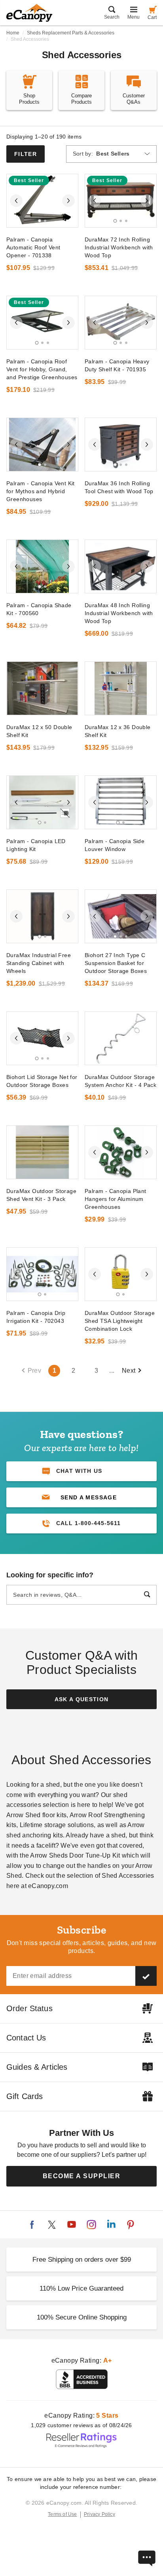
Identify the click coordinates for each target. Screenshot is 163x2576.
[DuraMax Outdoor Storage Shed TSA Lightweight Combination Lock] (121, 1274)
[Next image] (68, 201)
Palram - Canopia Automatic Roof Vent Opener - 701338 (33, 247)
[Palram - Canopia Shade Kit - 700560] (42, 566)
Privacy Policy (100, 2514)
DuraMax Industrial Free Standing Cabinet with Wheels (39, 963)
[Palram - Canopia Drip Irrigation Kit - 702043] (42, 1274)
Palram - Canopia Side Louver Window (115, 845)
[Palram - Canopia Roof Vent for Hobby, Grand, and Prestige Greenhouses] (42, 323)
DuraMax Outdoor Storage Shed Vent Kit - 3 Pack (41, 1195)
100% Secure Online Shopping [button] (82, 2317)
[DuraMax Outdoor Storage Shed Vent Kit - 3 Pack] (42, 1152)
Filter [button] (26, 154)
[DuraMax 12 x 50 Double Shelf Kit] (42, 688)
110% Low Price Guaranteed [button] (81, 2288)
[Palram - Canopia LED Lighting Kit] (42, 802)
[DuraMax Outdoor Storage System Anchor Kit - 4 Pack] (121, 1038)
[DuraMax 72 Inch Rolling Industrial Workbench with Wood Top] (121, 201)
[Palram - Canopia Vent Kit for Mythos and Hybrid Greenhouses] (42, 445)
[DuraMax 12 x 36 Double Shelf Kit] (121, 688)
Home (13, 33)
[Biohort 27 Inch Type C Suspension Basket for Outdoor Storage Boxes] (121, 916)
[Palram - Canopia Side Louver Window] (121, 802)
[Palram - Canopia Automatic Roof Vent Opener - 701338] (42, 201)
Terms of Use (63, 2514)
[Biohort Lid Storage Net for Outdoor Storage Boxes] (42, 1038)
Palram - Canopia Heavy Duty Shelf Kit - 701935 (117, 365)
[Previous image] (16, 201)
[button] (81, 1497)
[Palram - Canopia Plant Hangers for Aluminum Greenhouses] (121, 1152)
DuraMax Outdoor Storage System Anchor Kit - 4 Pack (120, 1081)
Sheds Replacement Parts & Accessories (71, 33)
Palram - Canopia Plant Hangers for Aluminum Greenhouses (116, 1199)
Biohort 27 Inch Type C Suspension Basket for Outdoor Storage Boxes (116, 963)
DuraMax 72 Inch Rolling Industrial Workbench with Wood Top (119, 247)
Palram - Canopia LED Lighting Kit (36, 845)
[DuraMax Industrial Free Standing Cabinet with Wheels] (42, 916)
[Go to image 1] (40, 221)
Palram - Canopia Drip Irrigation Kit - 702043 (36, 1317)
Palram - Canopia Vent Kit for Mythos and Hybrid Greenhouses (41, 491)
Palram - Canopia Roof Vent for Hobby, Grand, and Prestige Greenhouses (42, 369)
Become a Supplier (82, 2176)
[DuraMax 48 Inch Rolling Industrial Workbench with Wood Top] (121, 566)
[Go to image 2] (45, 221)
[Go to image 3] (126, 221)
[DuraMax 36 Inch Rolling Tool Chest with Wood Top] (121, 445)
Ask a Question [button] (82, 1699)
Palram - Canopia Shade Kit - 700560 (39, 609)
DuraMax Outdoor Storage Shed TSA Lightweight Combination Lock (120, 1321)
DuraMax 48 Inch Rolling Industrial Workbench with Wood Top (119, 613)
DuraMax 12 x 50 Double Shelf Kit (39, 731)
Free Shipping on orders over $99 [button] (82, 2260)
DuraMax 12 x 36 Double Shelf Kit (118, 731)
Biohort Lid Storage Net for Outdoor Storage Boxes (42, 1081)
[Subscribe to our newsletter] (146, 1976)
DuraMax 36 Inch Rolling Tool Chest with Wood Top (119, 487)
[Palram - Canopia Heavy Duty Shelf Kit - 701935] (121, 323)
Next (129, 1371)
